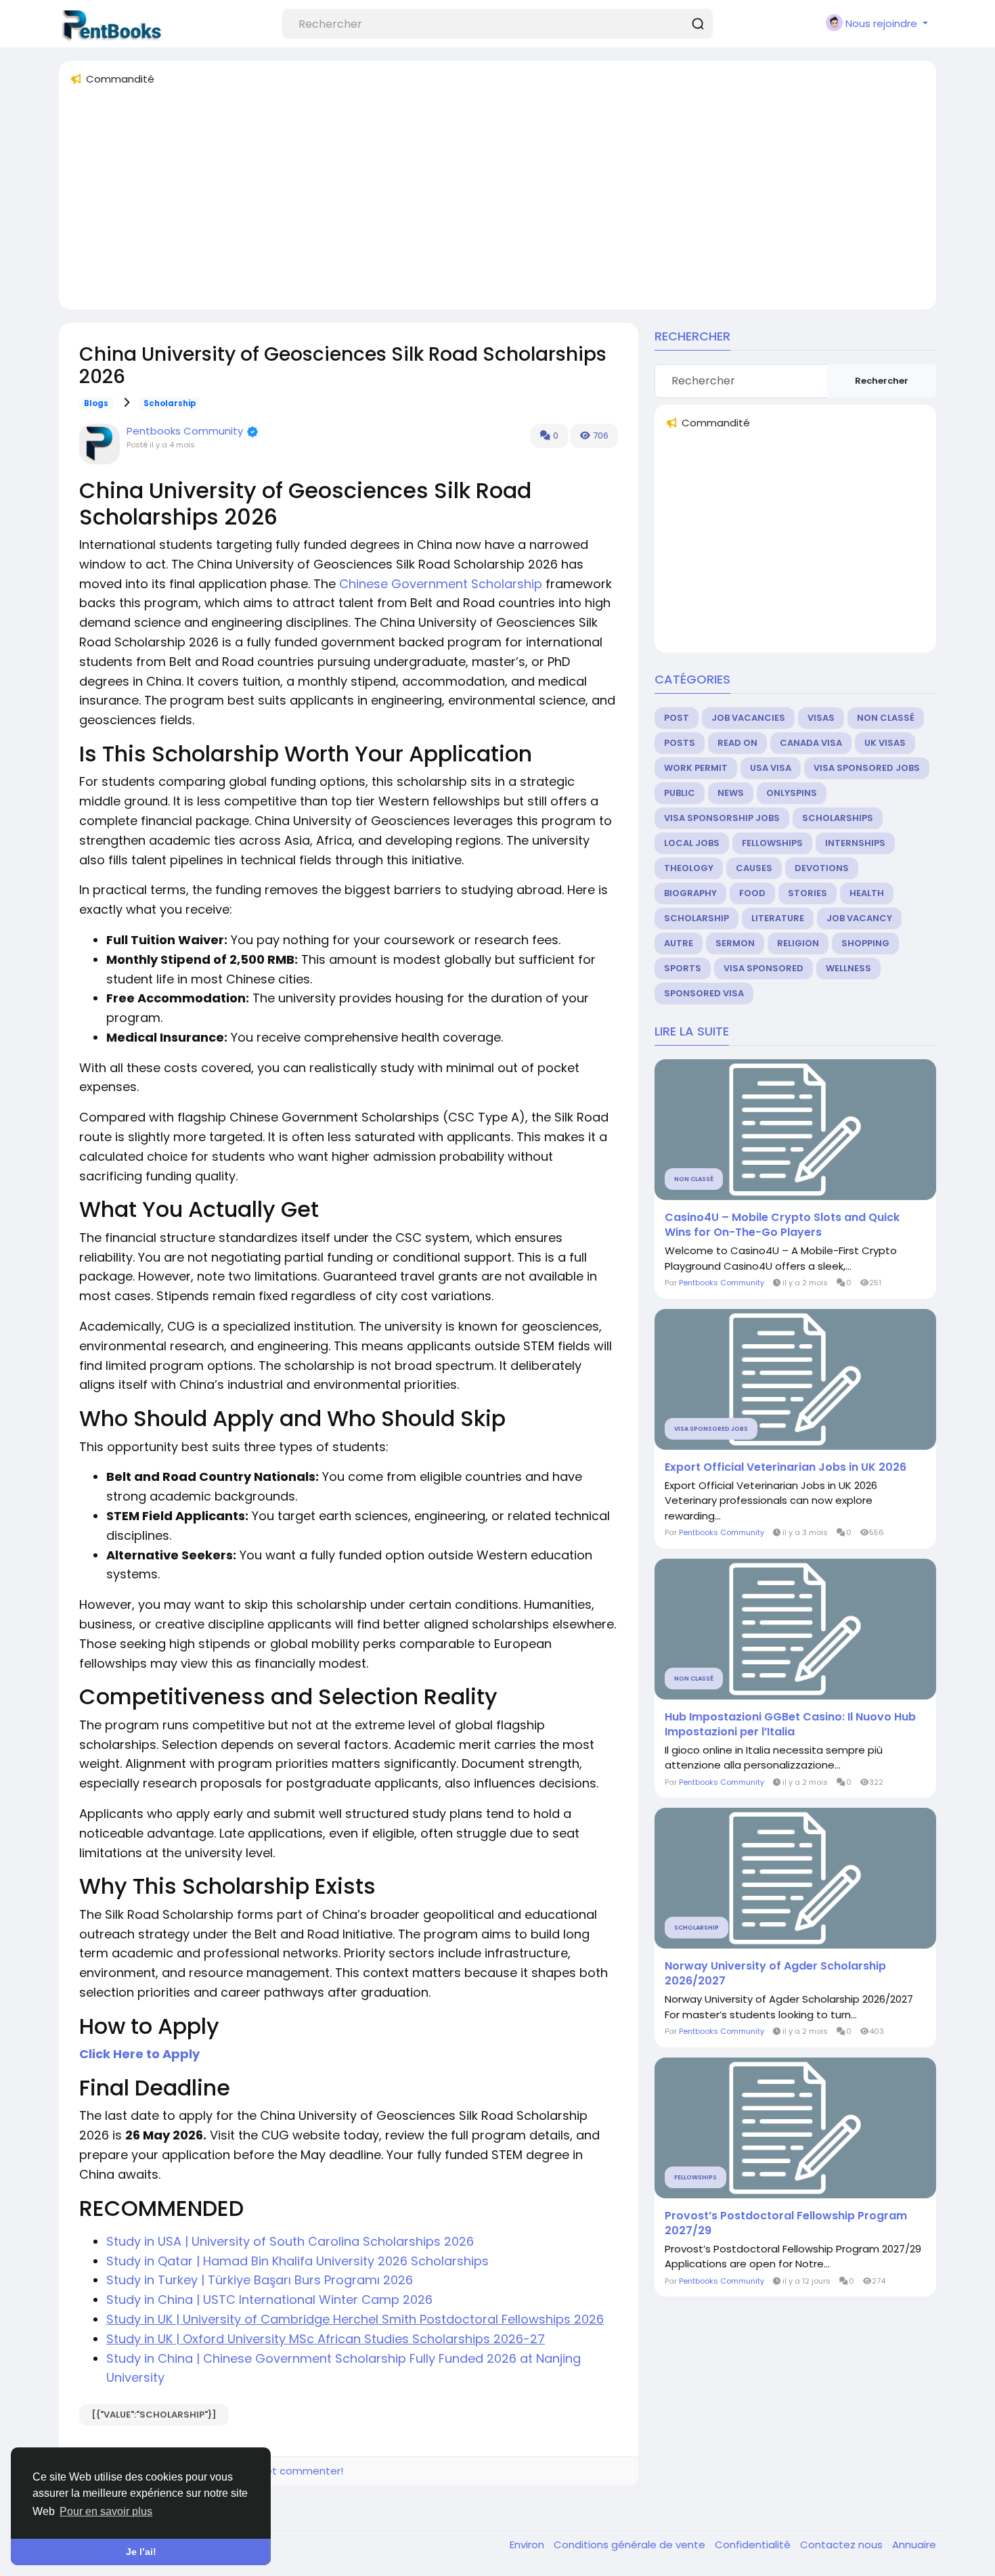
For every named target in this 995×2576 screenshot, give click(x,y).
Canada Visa (811, 743)
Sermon (735, 943)
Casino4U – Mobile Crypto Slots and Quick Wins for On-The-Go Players (782, 1225)
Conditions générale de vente (631, 2545)
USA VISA (771, 768)
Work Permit (696, 768)
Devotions (822, 868)
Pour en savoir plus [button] (106, 2511)
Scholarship (170, 403)
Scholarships (838, 818)
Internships (855, 843)
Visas (821, 718)
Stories (808, 893)
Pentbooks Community (185, 431)
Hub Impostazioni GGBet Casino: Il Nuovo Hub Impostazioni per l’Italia (790, 1725)
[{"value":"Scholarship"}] (154, 2415)
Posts (680, 743)
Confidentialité (754, 2545)
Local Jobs (692, 843)
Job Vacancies (748, 718)
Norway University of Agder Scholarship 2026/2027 (775, 1974)
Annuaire (914, 2545)
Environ (528, 2545)
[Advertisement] (476, 204)
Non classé (886, 718)
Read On (737, 743)
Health (867, 893)
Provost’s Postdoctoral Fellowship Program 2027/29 (786, 2223)
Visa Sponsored (764, 968)
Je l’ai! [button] (141, 2552)
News (731, 793)
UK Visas (885, 743)
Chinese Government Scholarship (441, 584)
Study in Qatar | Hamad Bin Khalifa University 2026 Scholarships (299, 2261)
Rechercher (882, 381)
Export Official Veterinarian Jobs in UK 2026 (786, 1467)
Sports (683, 968)
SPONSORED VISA (704, 993)
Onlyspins (792, 793)
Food (752, 893)
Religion (798, 943)
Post (677, 718)
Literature (778, 918)
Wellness (848, 968)
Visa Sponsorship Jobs (722, 818)
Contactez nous (843, 2545)
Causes (754, 868)
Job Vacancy (859, 918)
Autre (679, 943)
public (680, 793)
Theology (689, 868)
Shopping (865, 943)
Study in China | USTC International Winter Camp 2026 (269, 2300)
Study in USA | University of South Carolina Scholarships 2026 (290, 2241)
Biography (690, 893)
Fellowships (772, 843)
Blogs (96, 403)
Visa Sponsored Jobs (867, 768)
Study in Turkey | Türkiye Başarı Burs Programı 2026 (260, 2280)
